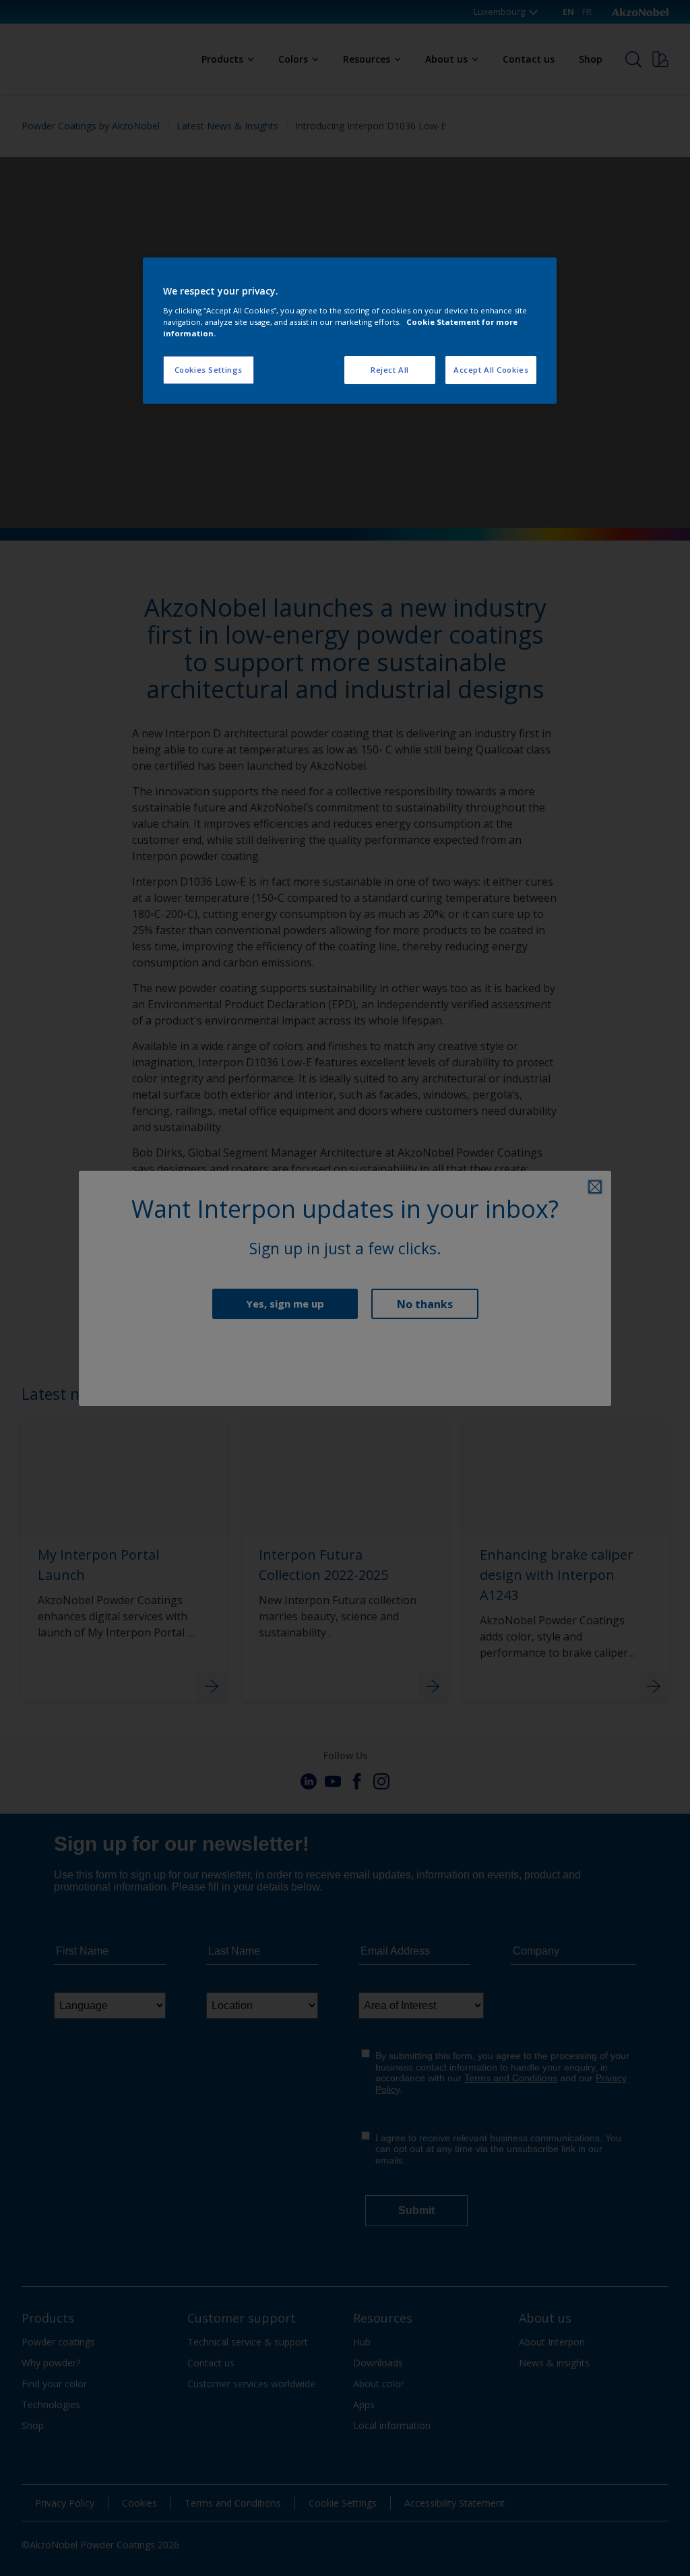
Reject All (390, 370)
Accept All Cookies (491, 370)
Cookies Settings (209, 370)
